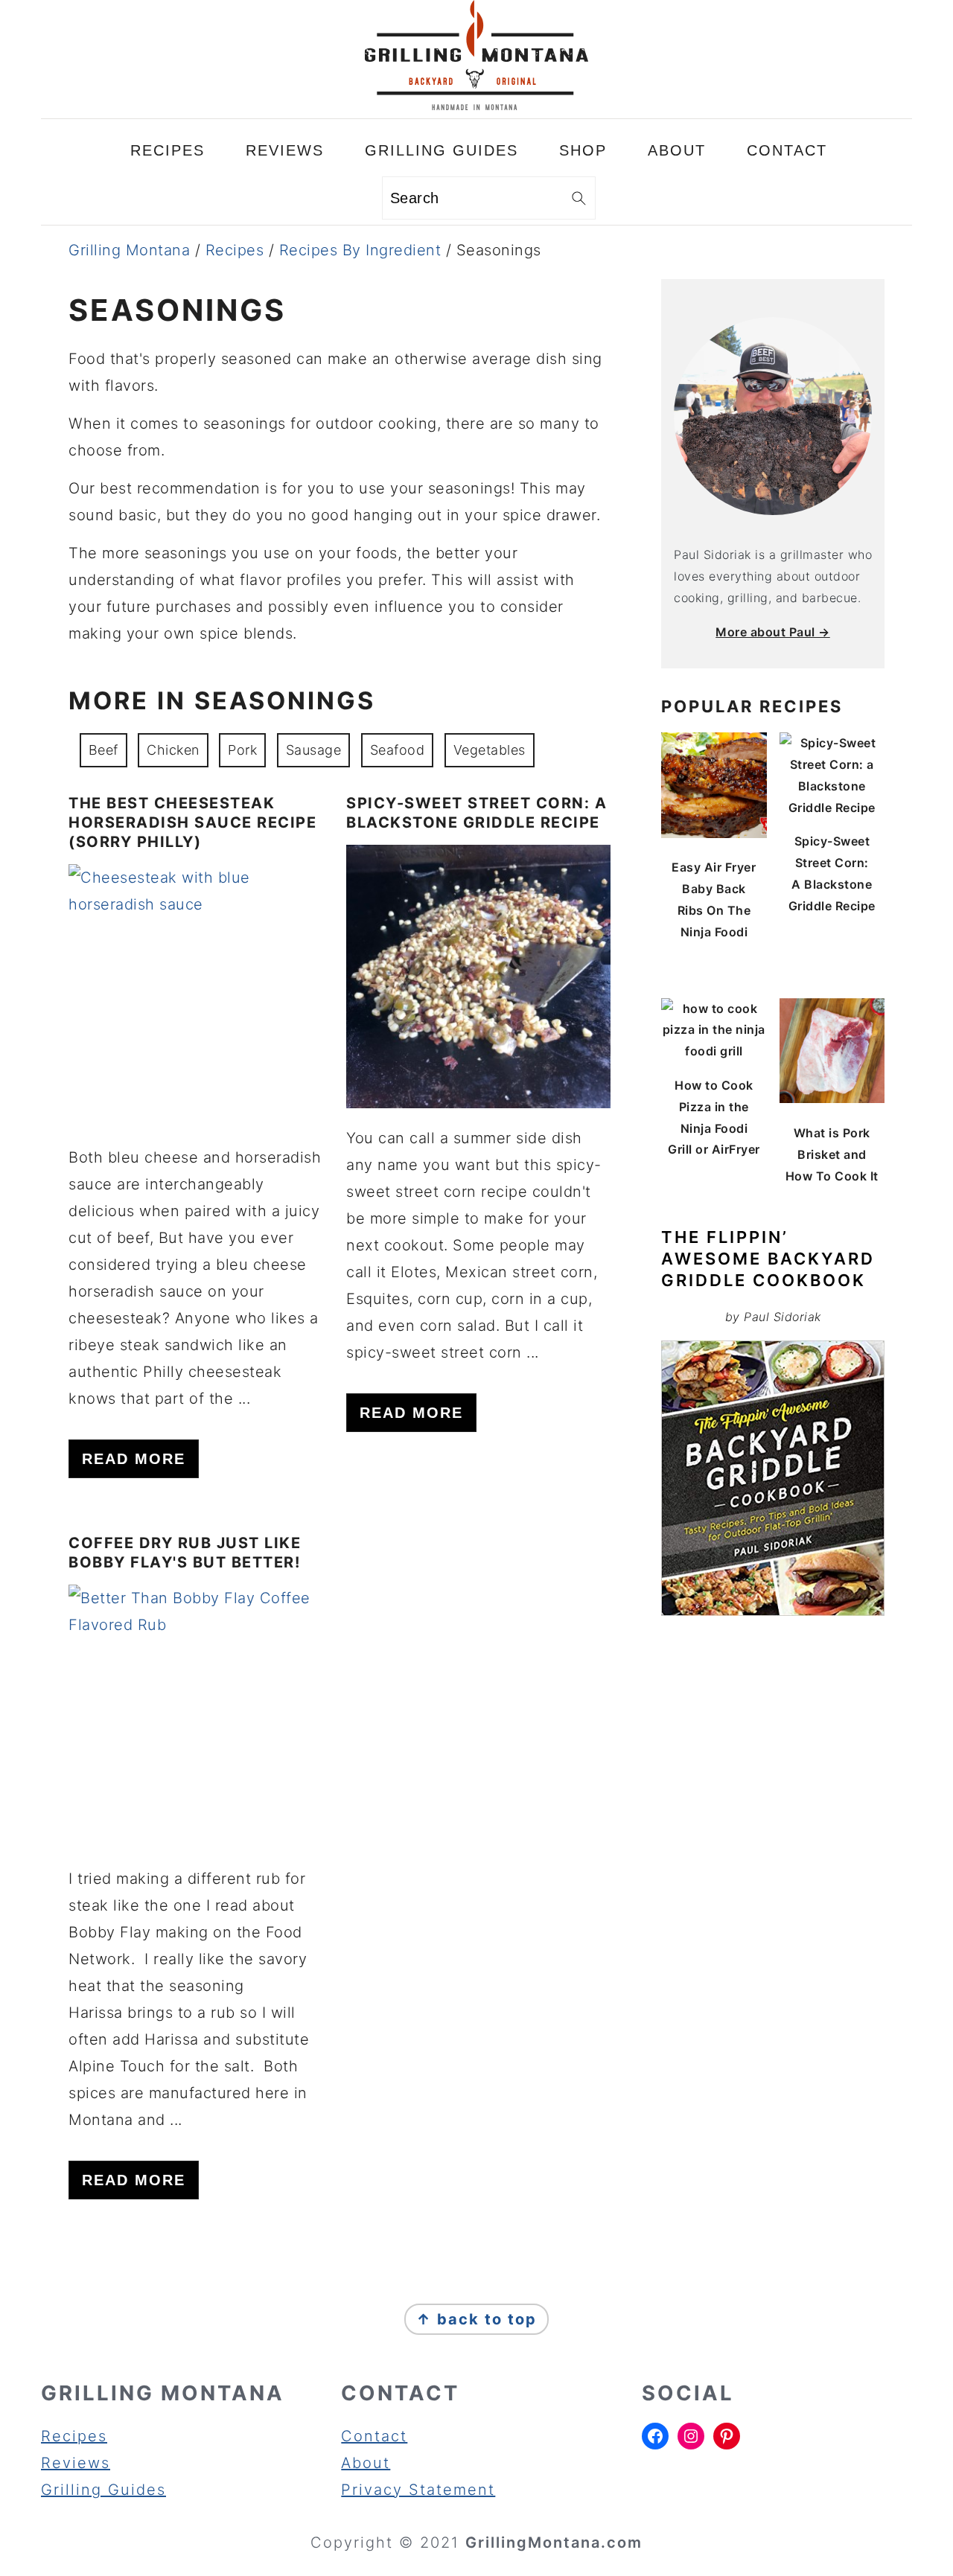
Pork (242, 750)
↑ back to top (476, 2319)
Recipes (235, 250)
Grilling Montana (129, 250)
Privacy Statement (418, 2490)
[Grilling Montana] (476, 105)
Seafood (398, 750)
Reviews (76, 2463)
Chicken (173, 750)
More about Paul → (773, 632)
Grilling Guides (103, 2490)
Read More (134, 1459)
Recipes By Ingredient (360, 250)
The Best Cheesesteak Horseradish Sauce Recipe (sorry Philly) (192, 822)
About (366, 2463)
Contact (374, 2436)
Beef (103, 750)
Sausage (314, 750)
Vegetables (490, 750)
